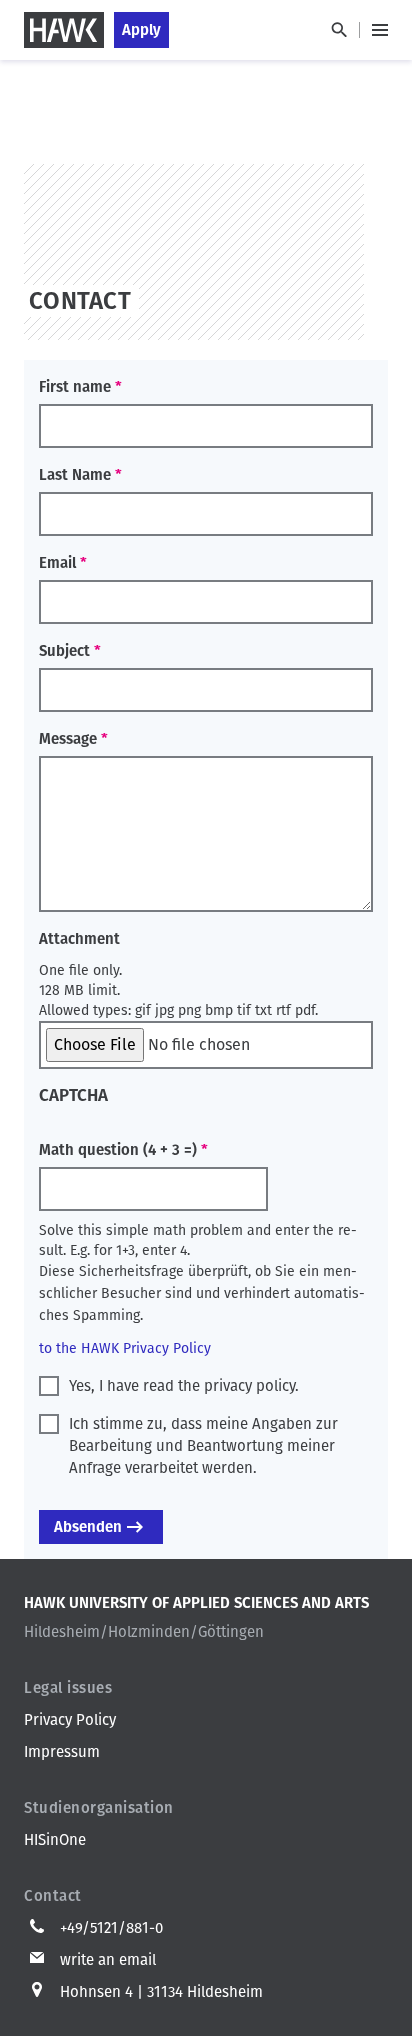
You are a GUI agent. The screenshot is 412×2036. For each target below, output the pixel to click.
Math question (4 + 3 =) (118, 1150)
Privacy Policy (70, 1720)
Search (338, 30)
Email (57, 563)
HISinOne (55, 1840)
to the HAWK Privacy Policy (125, 1348)
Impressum (62, 1752)
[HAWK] (64, 30)
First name (75, 387)
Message (68, 739)
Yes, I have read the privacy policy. (184, 1386)
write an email (108, 1960)
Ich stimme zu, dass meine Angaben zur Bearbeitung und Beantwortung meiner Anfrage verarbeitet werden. (203, 1446)
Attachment (79, 939)
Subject (64, 651)
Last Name (75, 475)
